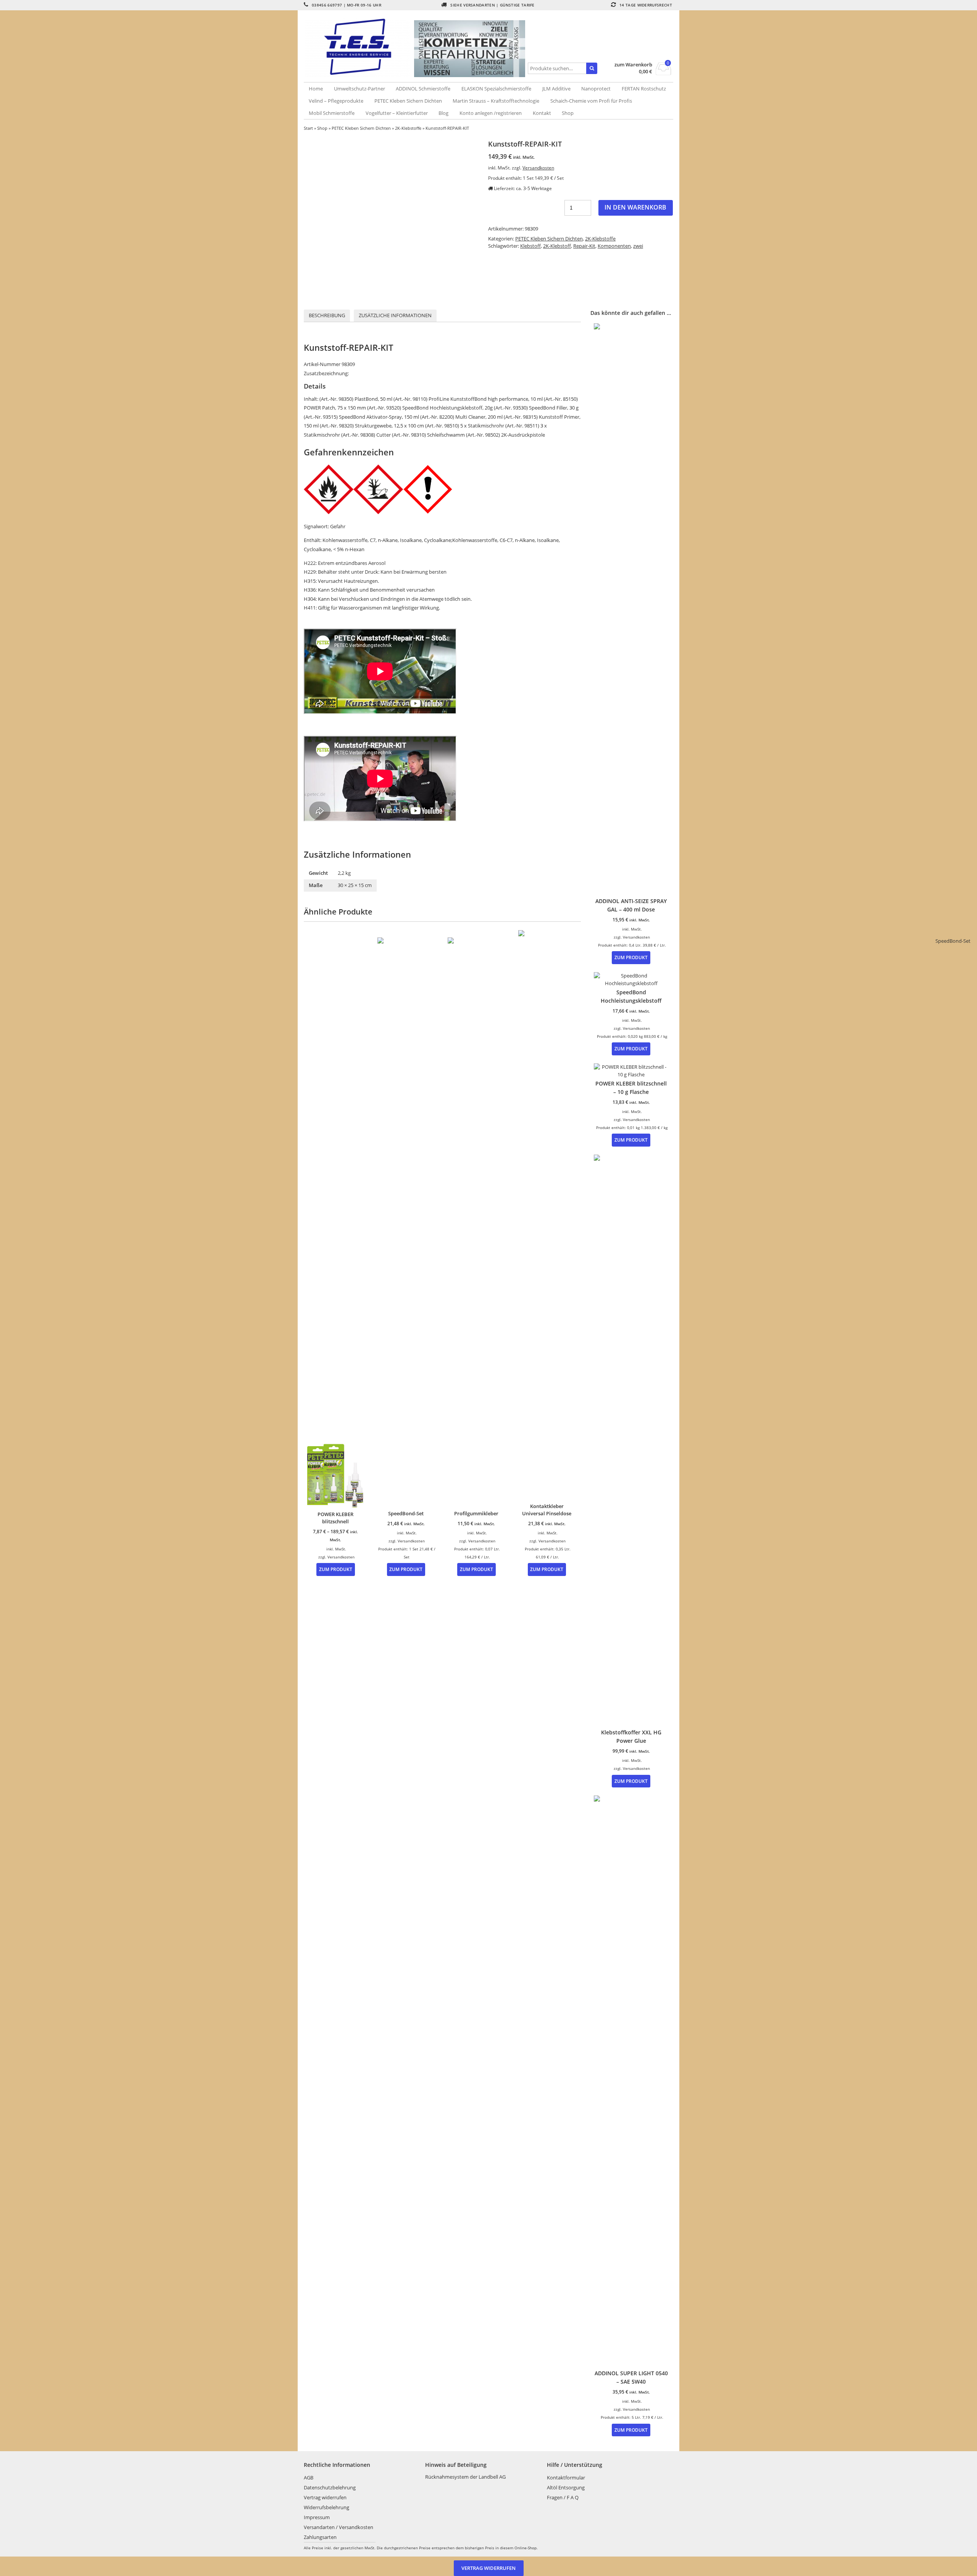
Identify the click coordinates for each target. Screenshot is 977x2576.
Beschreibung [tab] (327, 315)
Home (316, 89)
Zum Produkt (336, 1569)
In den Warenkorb (635, 207)
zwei (638, 246)
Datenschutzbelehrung (330, 2487)
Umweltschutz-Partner (360, 89)
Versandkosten (538, 168)
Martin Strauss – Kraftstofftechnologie (496, 101)
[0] (663, 73)
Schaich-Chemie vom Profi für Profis (591, 101)
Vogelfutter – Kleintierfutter (397, 113)
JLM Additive (556, 89)
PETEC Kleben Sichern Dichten (408, 101)
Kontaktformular (566, 2478)
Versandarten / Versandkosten (339, 2527)
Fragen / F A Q (563, 2497)
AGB (309, 2478)
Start (308, 128)
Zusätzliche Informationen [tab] (395, 315)
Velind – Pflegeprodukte (336, 101)
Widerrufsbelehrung (326, 2507)
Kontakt (542, 113)
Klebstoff (530, 246)
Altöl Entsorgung (566, 2487)
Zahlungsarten (320, 2537)
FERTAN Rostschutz (644, 89)
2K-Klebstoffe (408, 128)
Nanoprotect (596, 89)
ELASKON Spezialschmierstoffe (496, 89)
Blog (443, 113)
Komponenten (614, 246)
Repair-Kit (584, 246)
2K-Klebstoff (557, 246)
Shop (568, 113)
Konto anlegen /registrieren (491, 113)
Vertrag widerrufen (325, 2497)
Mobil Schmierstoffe (332, 113)
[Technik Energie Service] (359, 47)
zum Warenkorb (633, 65)
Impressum (317, 2517)
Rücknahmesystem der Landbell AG (465, 2477)
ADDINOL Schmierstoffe (423, 89)
